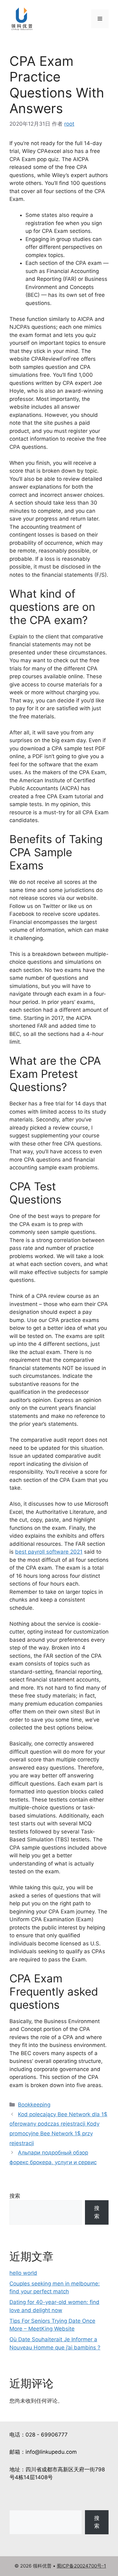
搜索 (15, 2196)
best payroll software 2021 (49, 1552)
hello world (23, 2273)
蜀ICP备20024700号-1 (81, 2566)
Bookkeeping (34, 2105)
